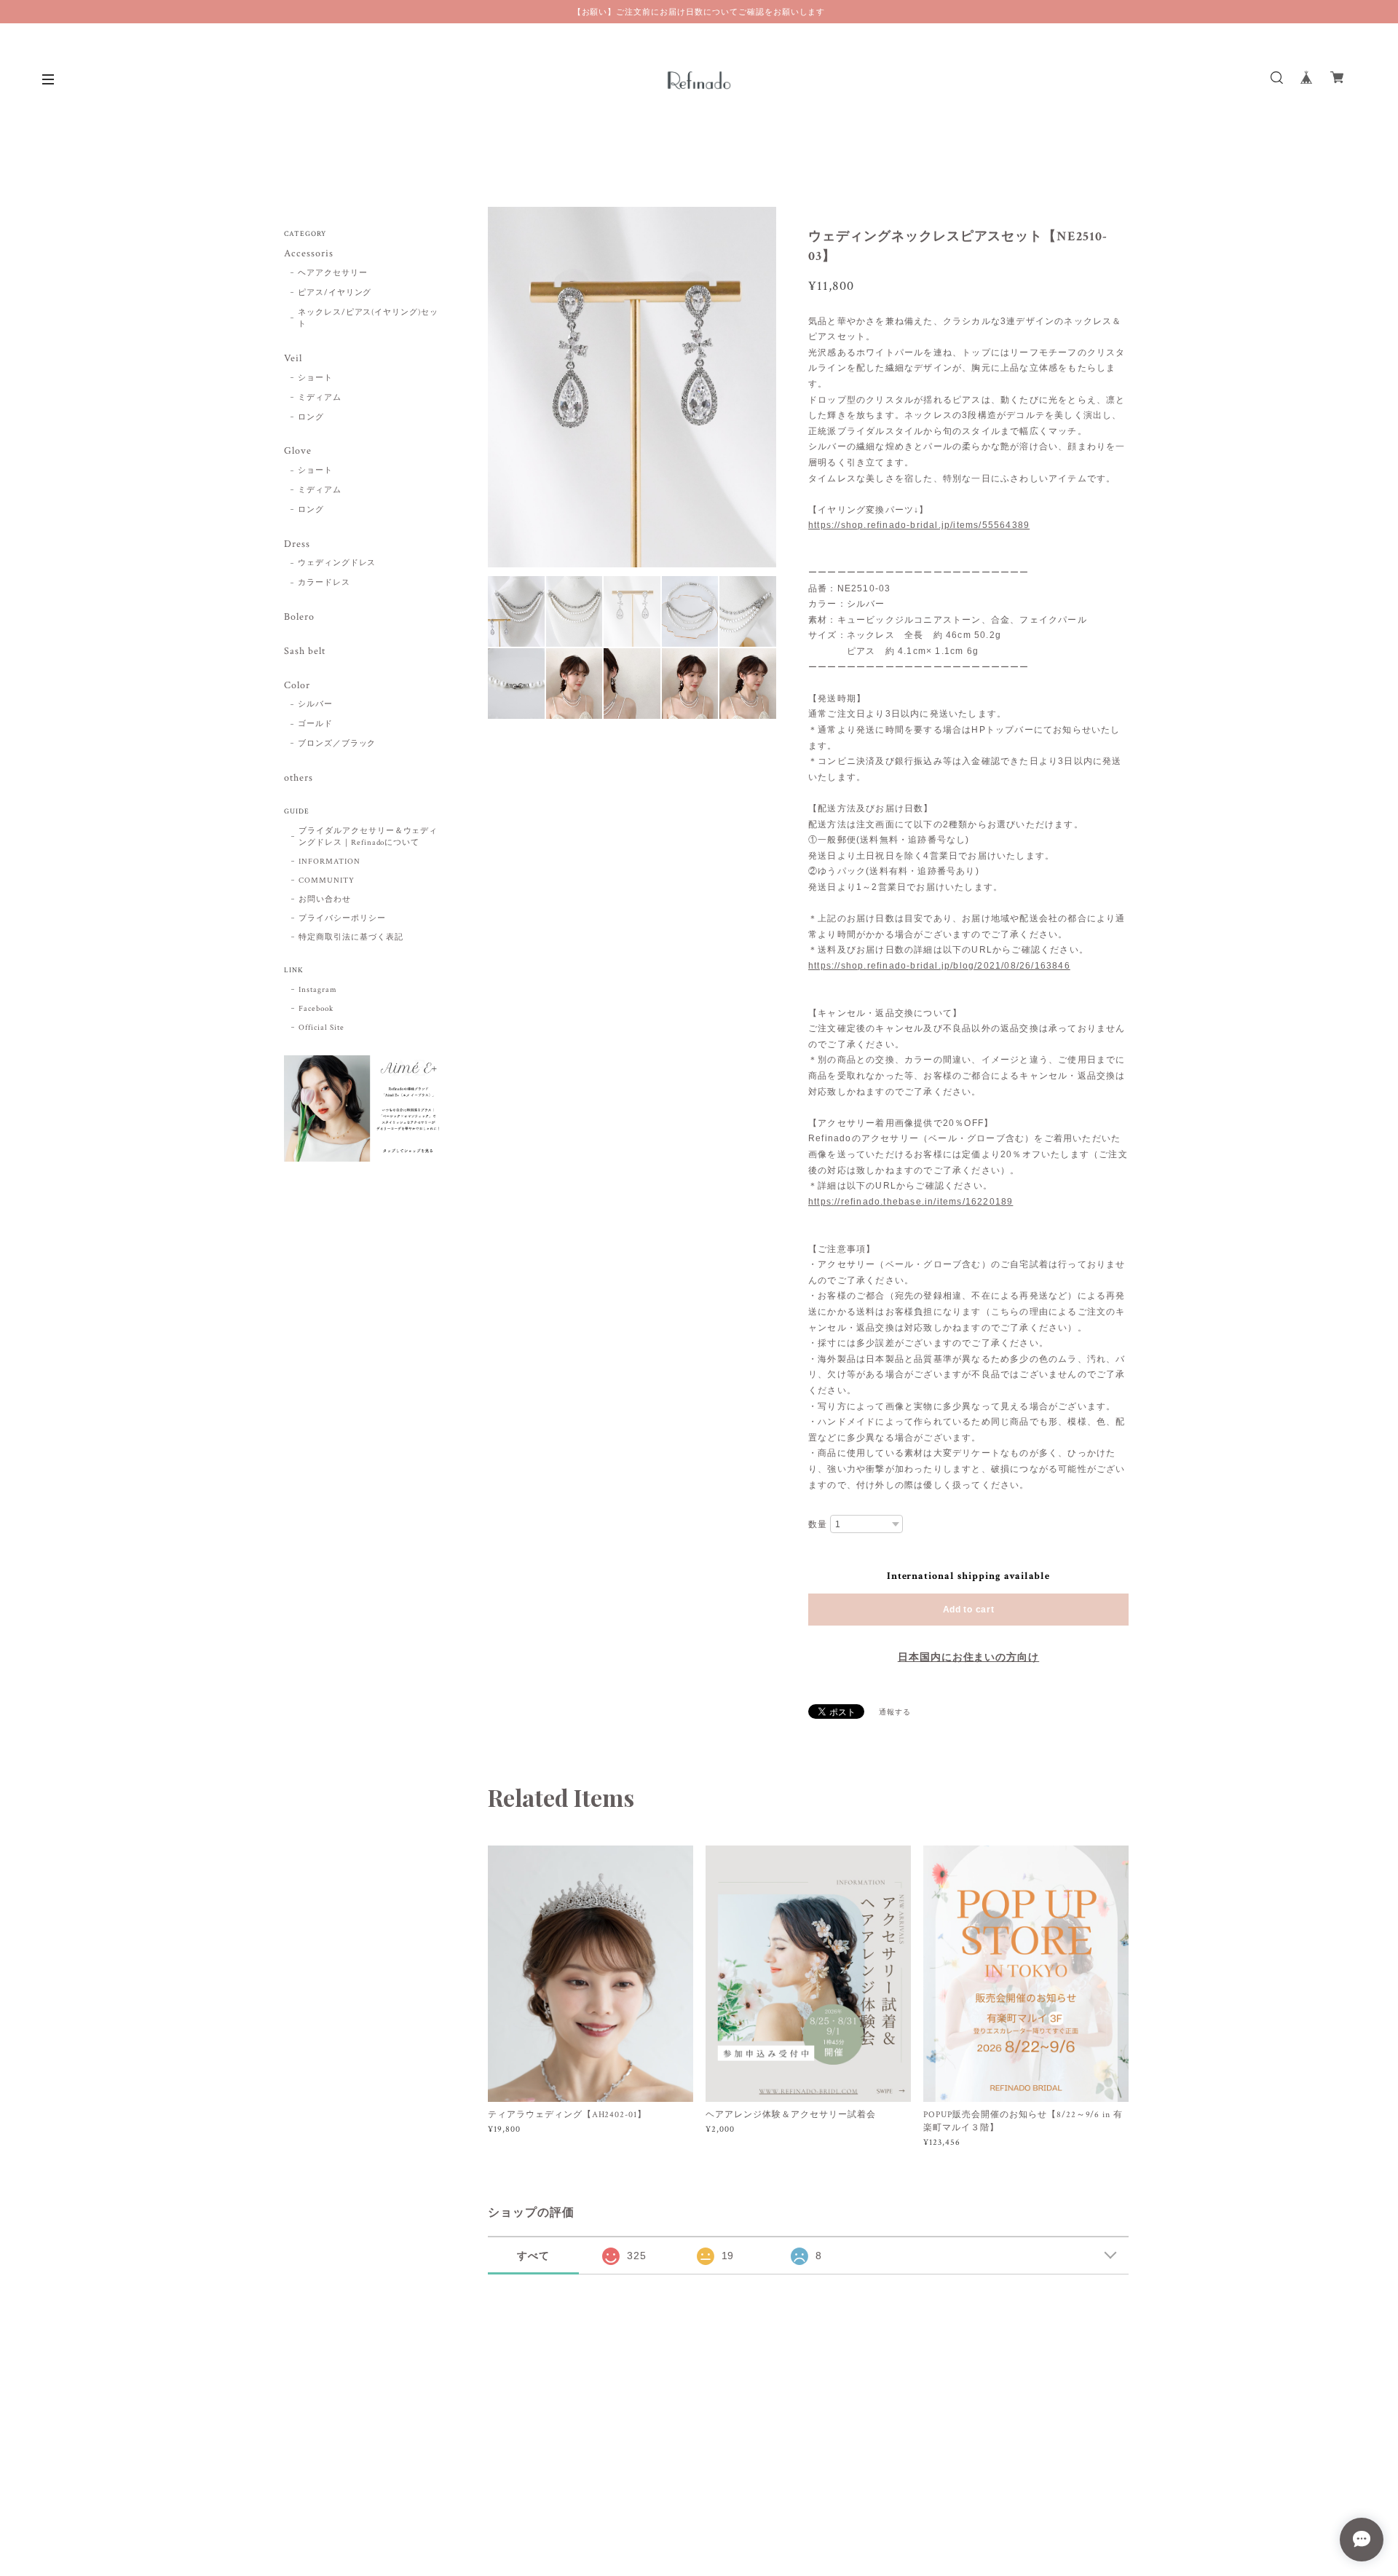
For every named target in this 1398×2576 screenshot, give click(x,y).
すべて (533, 2256)
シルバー (315, 704)
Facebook (316, 1009)
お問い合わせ (325, 899)
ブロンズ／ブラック (337, 744)
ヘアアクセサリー (333, 273)
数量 (818, 1524)
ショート (315, 378)
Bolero (299, 617)
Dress (297, 544)
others (299, 778)
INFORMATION (329, 862)
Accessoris (309, 254)
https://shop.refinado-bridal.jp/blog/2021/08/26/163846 (939, 966)
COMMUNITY (327, 881)
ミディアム (320, 398)
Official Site (321, 1028)
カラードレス (324, 583)
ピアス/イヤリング (335, 293)
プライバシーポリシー (342, 918)
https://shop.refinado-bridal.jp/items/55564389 (919, 525)
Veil (293, 359)
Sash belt (305, 651)
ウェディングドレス (337, 563)
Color (297, 686)
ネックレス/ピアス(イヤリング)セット (368, 319)
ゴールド (315, 724)
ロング (311, 417)
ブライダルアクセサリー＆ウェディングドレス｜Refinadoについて (368, 837)
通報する (895, 1713)
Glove (298, 451)
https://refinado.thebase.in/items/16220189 (911, 1202)
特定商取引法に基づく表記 (351, 937)
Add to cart (969, 1610)
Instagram (318, 990)
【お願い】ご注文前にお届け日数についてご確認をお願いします (699, 12)
